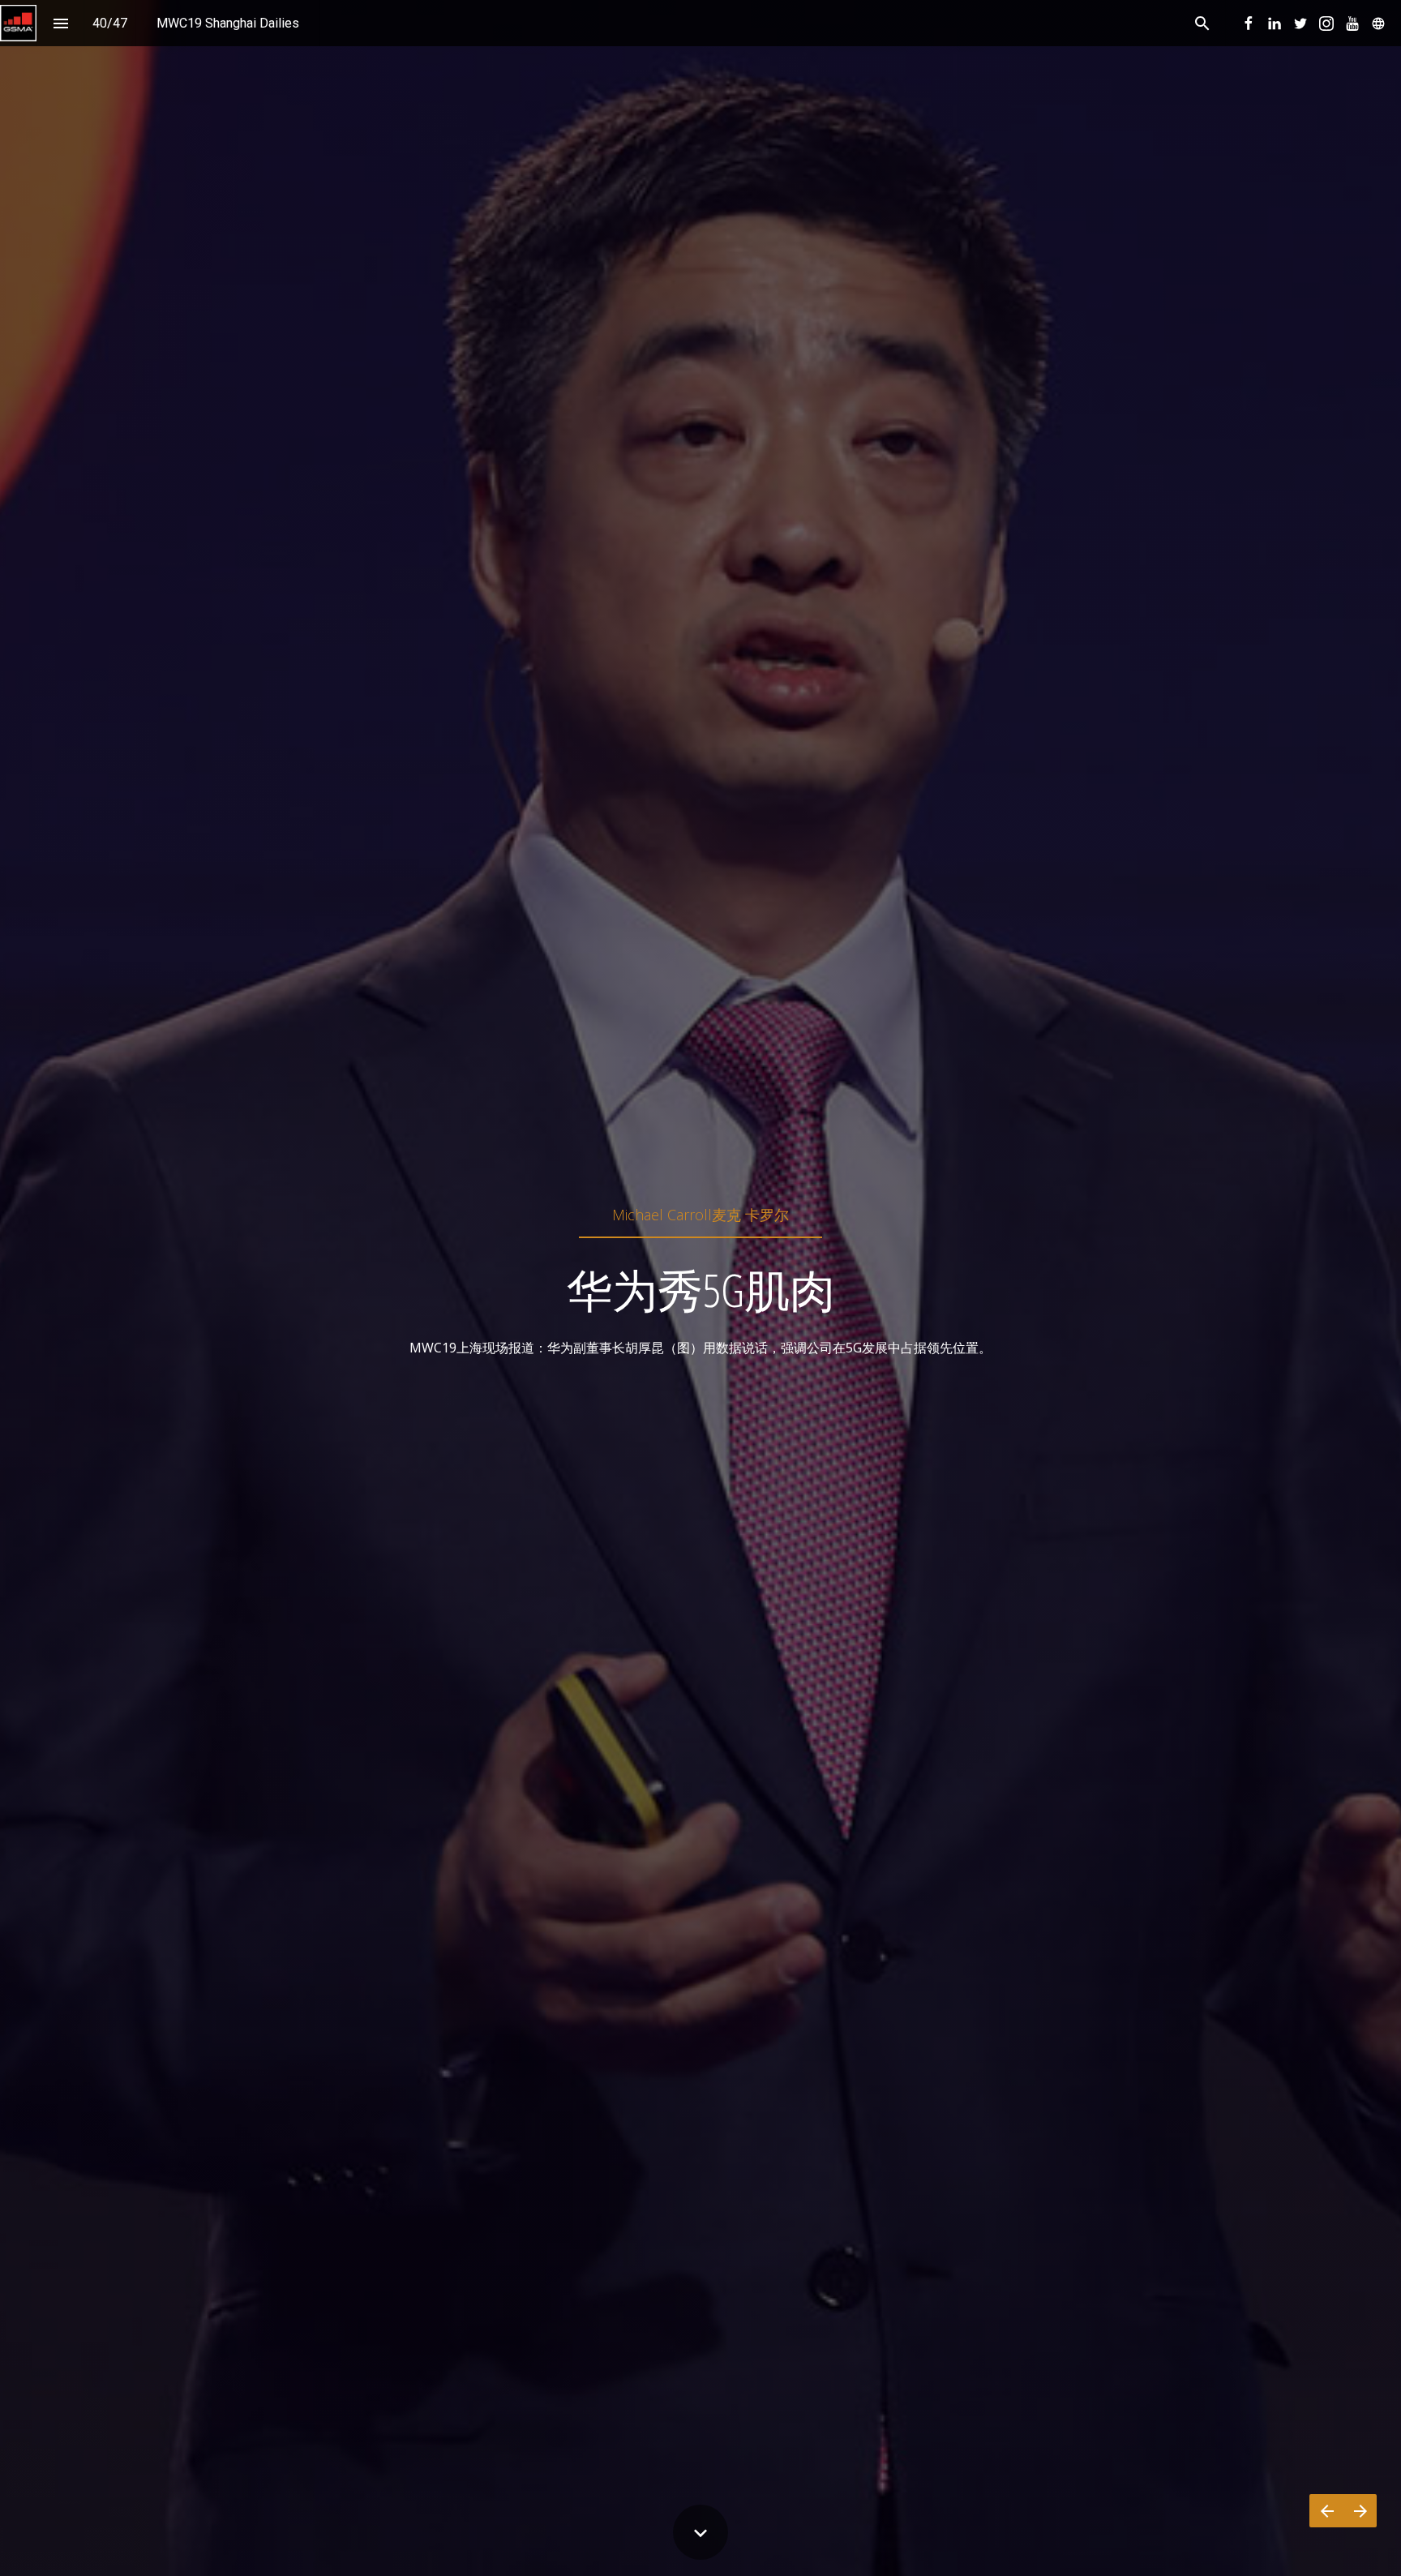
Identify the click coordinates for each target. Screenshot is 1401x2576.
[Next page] (1360, 2511)
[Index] (60, 23)
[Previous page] (1326, 2511)
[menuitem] (228, 23)
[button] (18, 23)
